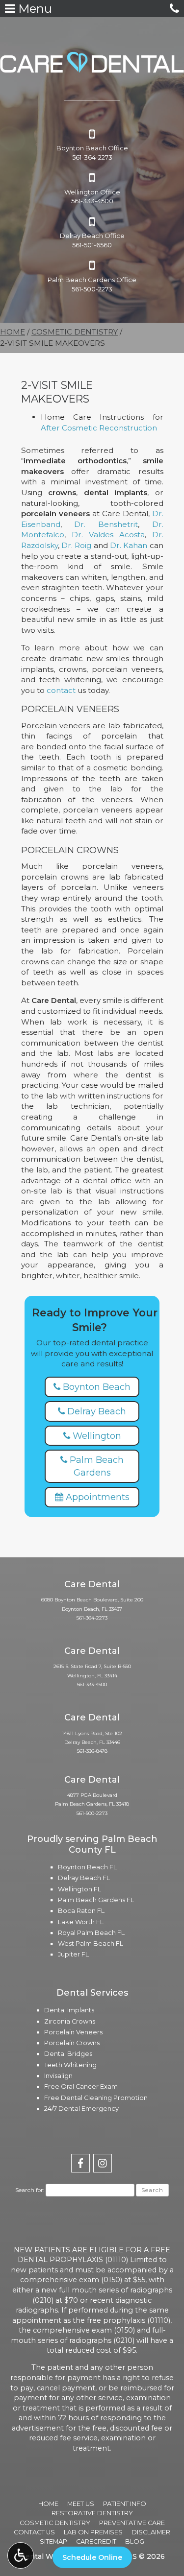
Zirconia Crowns (70, 2021)
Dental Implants (69, 2010)
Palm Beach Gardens (95, 1466)
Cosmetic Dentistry (75, 332)
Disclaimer (151, 2532)
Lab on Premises (93, 2532)
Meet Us (81, 2504)
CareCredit (96, 2541)
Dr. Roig (76, 545)
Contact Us (34, 2532)
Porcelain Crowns (72, 2043)
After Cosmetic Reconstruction (99, 428)
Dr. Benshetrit (106, 524)
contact (61, 690)
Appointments (96, 1497)
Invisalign (58, 2076)
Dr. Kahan (129, 545)
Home (13, 332)
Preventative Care (132, 2523)
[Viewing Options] (21, 2555)
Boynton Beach (95, 1387)
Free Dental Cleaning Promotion (96, 2098)
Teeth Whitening (70, 2065)
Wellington (96, 1436)
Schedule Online (92, 2557)
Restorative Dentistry (92, 2513)
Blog (135, 2541)
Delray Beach (95, 1411)
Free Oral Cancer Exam (81, 2087)
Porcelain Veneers (73, 2032)
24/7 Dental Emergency (81, 2109)
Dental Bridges (68, 2054)
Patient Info (125, 2504)
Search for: (30, 2190)
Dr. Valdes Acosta (108, 535)
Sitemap (53, 2541)
